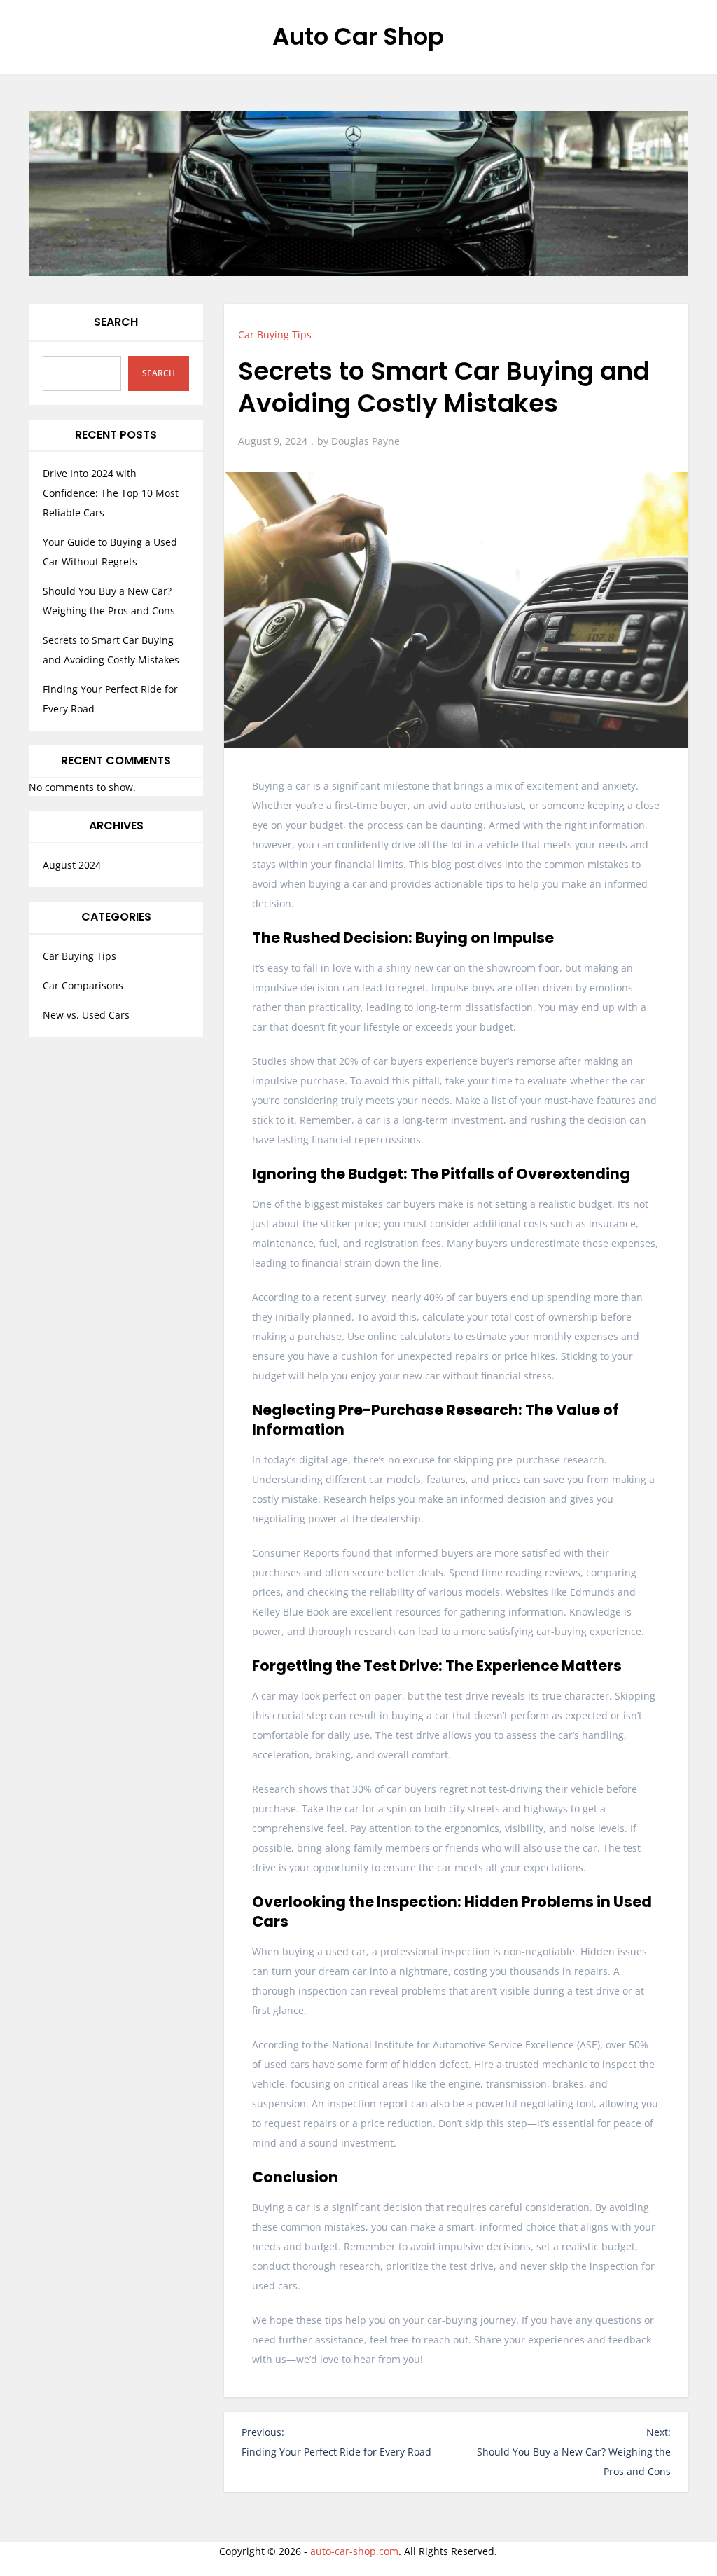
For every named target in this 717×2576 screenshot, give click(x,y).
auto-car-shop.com (354, 2551)
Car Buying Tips (275, 335)
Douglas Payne (366, 441)
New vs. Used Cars (86, 1015)
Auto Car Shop (358, 36)
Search (116, 322)
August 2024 (72, 865)
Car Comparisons (83, 985)
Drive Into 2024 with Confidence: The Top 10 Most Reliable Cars (111, 493)
